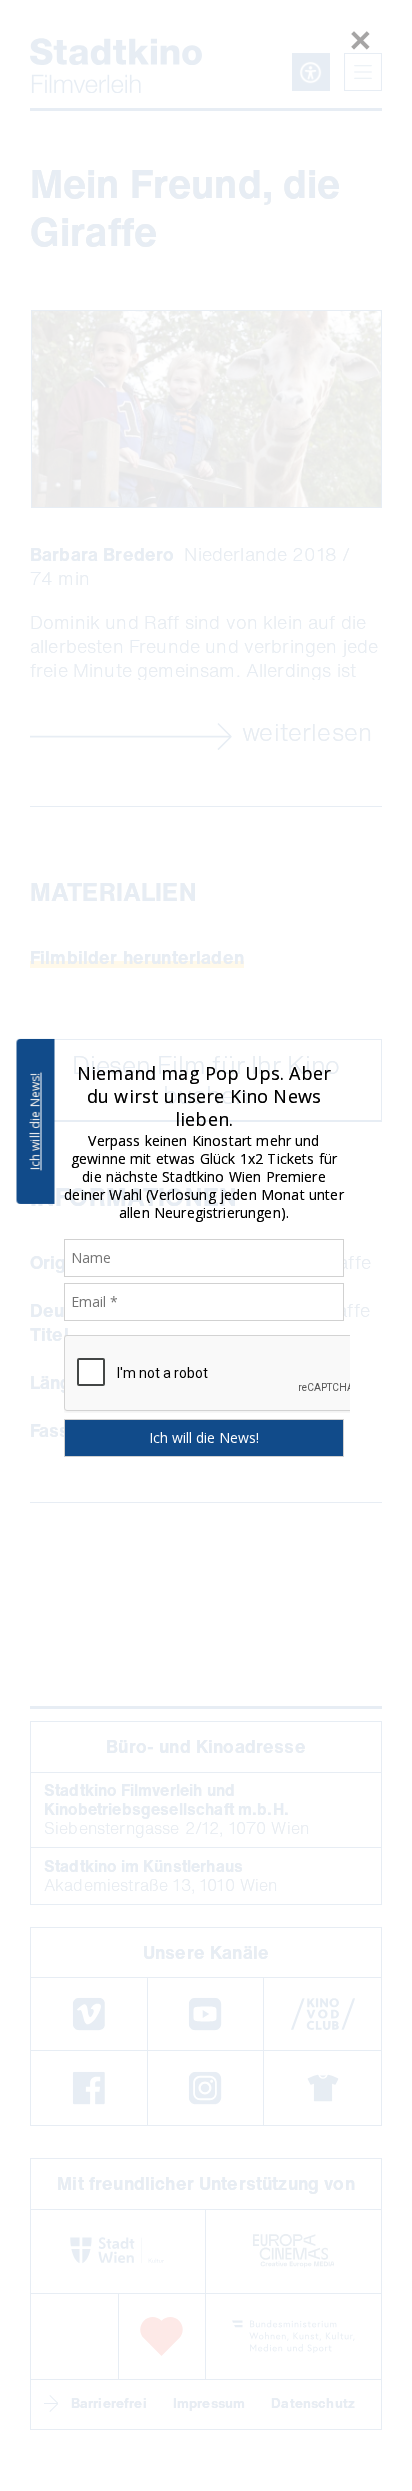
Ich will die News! (35, 1121)
